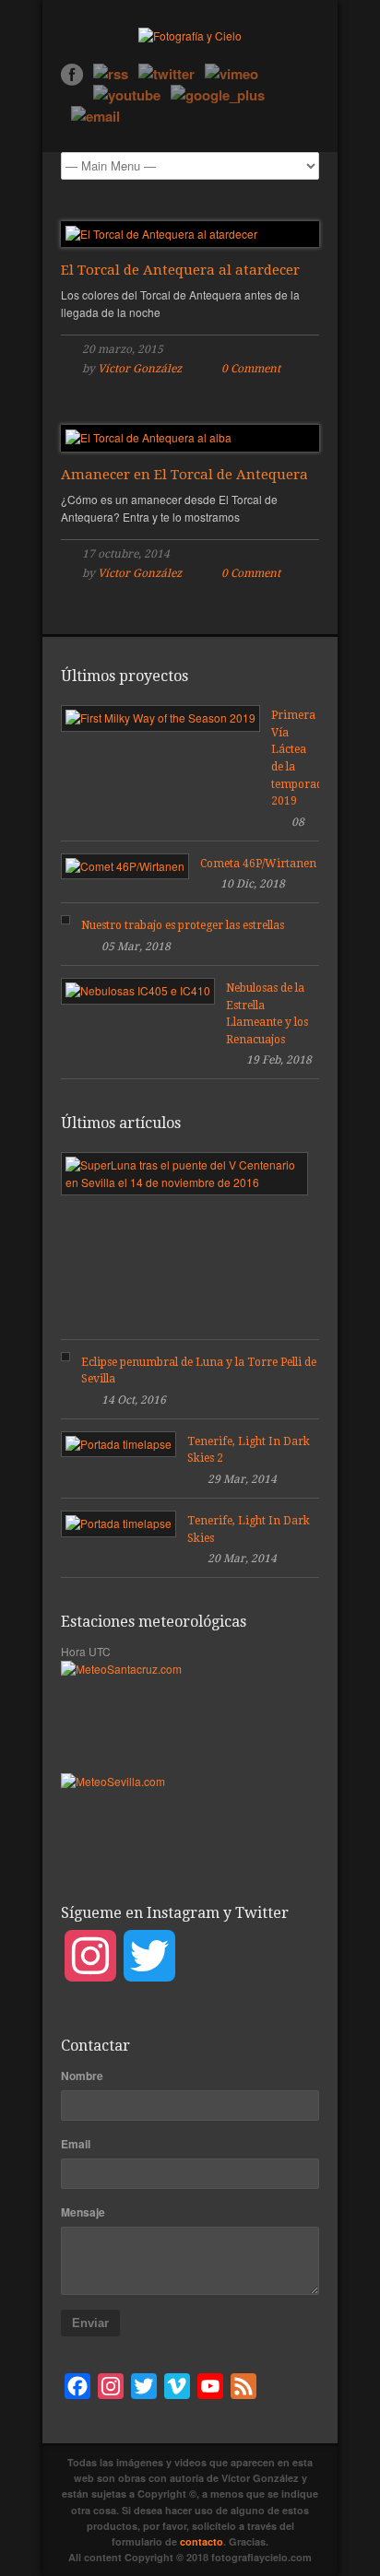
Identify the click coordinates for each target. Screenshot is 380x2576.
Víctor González (140, 369)
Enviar (90, 2323)
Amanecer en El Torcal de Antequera (184, 475)
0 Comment (251, 369)
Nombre (82, 2076)
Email (76, 2144)
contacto (202, 2541)
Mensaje (83, 2212)
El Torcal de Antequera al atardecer (180, 270)
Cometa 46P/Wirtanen (258, 864)
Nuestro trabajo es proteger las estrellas (183, 925)
